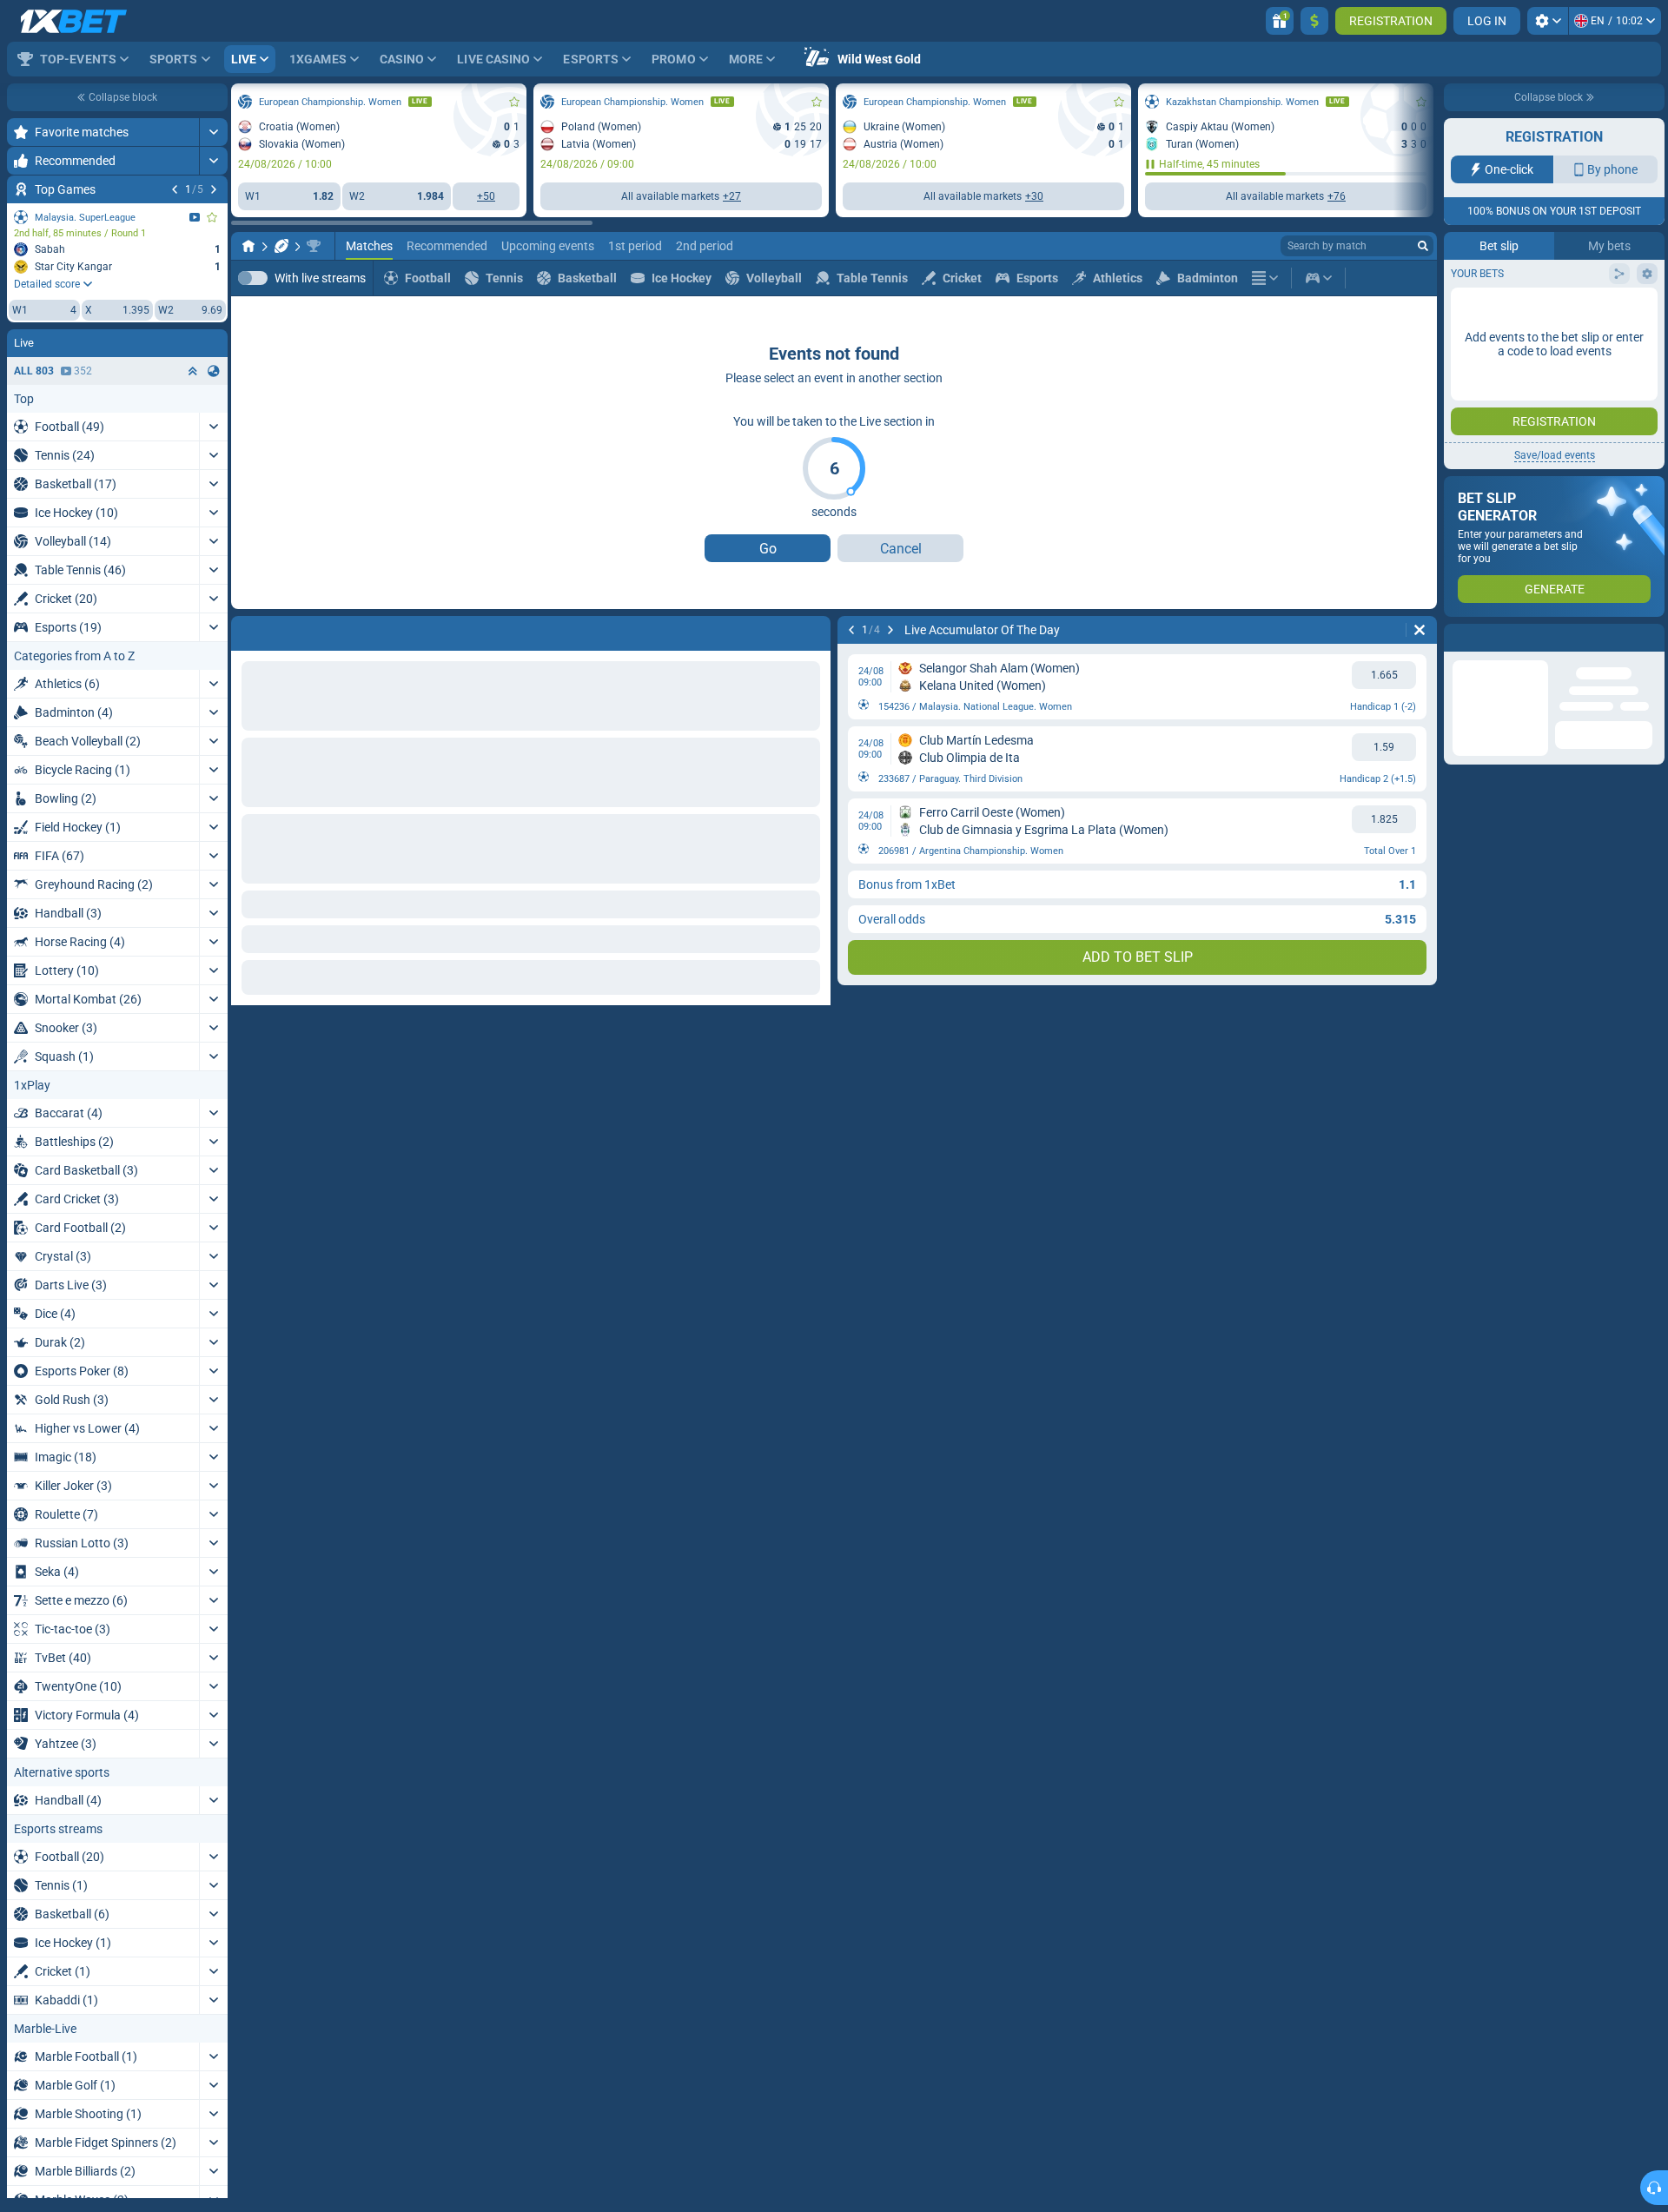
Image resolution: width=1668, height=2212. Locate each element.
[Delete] (813, 630)
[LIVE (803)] (248, 246)
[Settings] (1548, 21)
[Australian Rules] (281, 246)
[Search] (1423, 246)
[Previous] (175, 189)
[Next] (214, 189)
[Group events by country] (214, 371)
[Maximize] (213, 132)
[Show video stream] (195, 217)
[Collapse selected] (193, 371)
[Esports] (1319, 278)
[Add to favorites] (212, 217)
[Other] (1265, 278)
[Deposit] (1314, 21)
